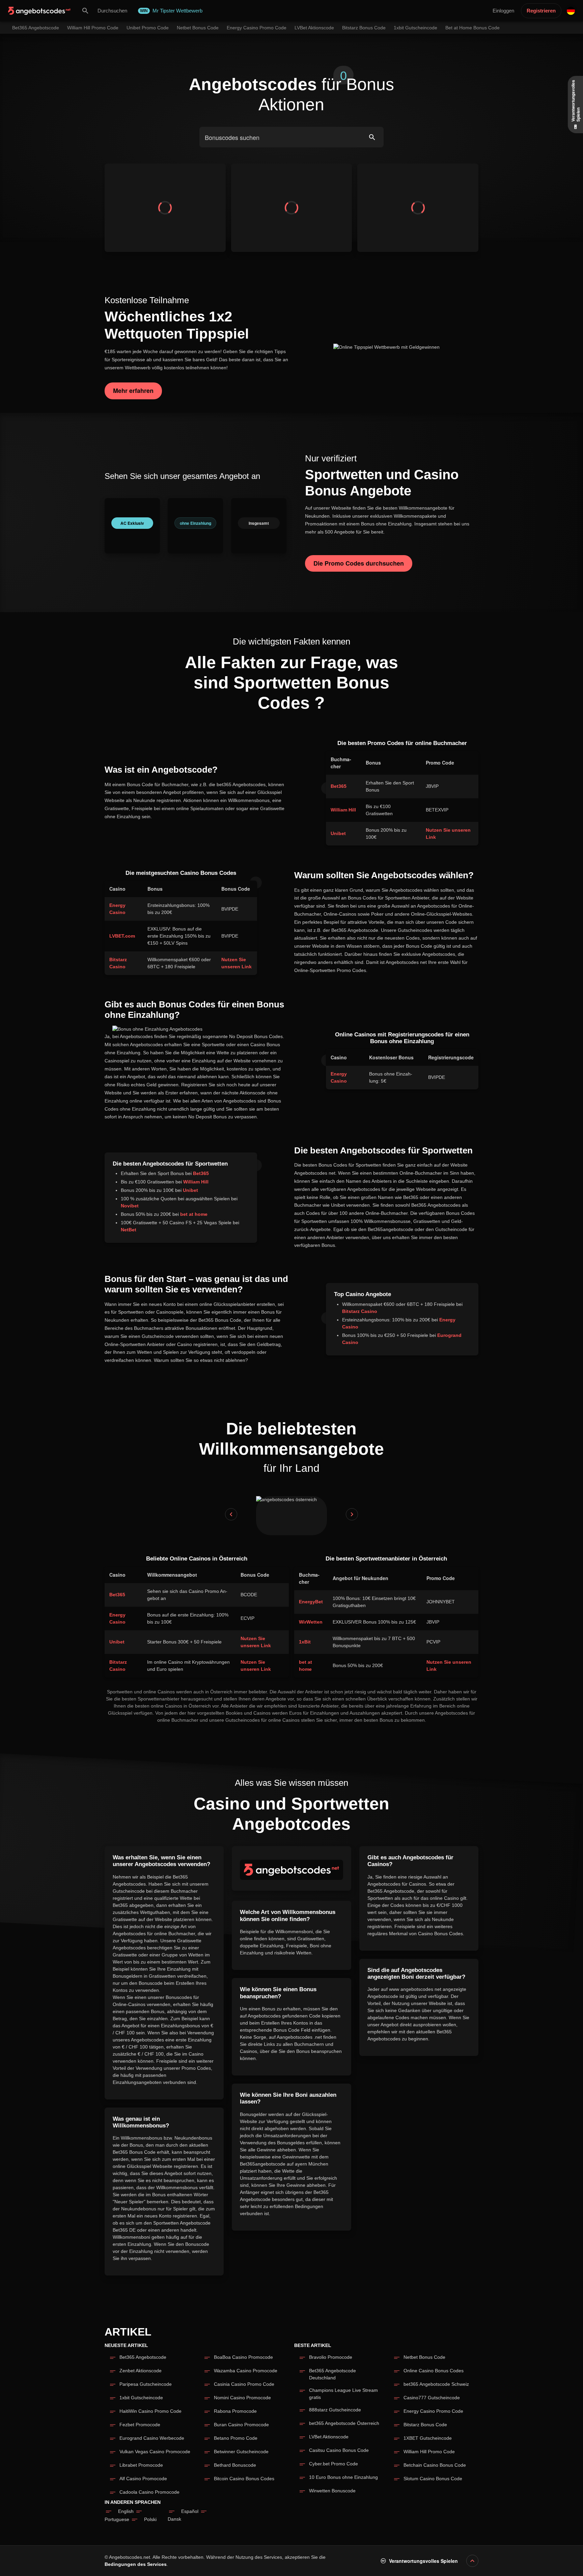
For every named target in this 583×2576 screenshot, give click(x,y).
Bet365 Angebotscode (143, 2357)
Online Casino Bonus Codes (434, 2371)
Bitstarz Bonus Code (425, 2425)
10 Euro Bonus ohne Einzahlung (343, 2477)
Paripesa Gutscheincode (146, 2384)
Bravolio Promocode (331, 2357)
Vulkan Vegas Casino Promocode (155, 2452)
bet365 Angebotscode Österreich (344, 2423)
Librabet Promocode (141, 2465)
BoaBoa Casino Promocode (243, 2357)
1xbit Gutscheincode (141, 2398)
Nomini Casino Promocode (242, 2398)
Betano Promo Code (236, 2438)
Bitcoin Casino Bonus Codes (244, 2479)
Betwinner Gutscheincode (241, 2452)
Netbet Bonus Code (424, 2357)
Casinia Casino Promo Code (244, 2384)
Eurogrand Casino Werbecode (152, 2438)
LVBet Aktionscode (329, 2437)
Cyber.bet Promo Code (334, 2464)
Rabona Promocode (235, 2411)
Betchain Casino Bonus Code (435, 2465)
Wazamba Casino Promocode (246, 2371)
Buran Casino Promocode (241, 2425)
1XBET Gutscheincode (428, 2438)
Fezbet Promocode (140, 2425)
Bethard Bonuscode (235, 2465)
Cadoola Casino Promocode (149, 2492)
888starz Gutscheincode (335, 2410)
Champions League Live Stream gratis (343, 2394)
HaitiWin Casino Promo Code (150, 2411)
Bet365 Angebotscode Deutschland (332, 2374)
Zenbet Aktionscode (141, 2371)
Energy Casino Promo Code (433, 2411)
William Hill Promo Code (429, 2452)
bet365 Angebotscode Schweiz (436, 2384)
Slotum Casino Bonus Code (433, 2479)
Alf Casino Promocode (143, 2479)
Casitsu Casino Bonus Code (339, 2450)
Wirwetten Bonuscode (332, 2491)
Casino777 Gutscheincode (432, 2398)
